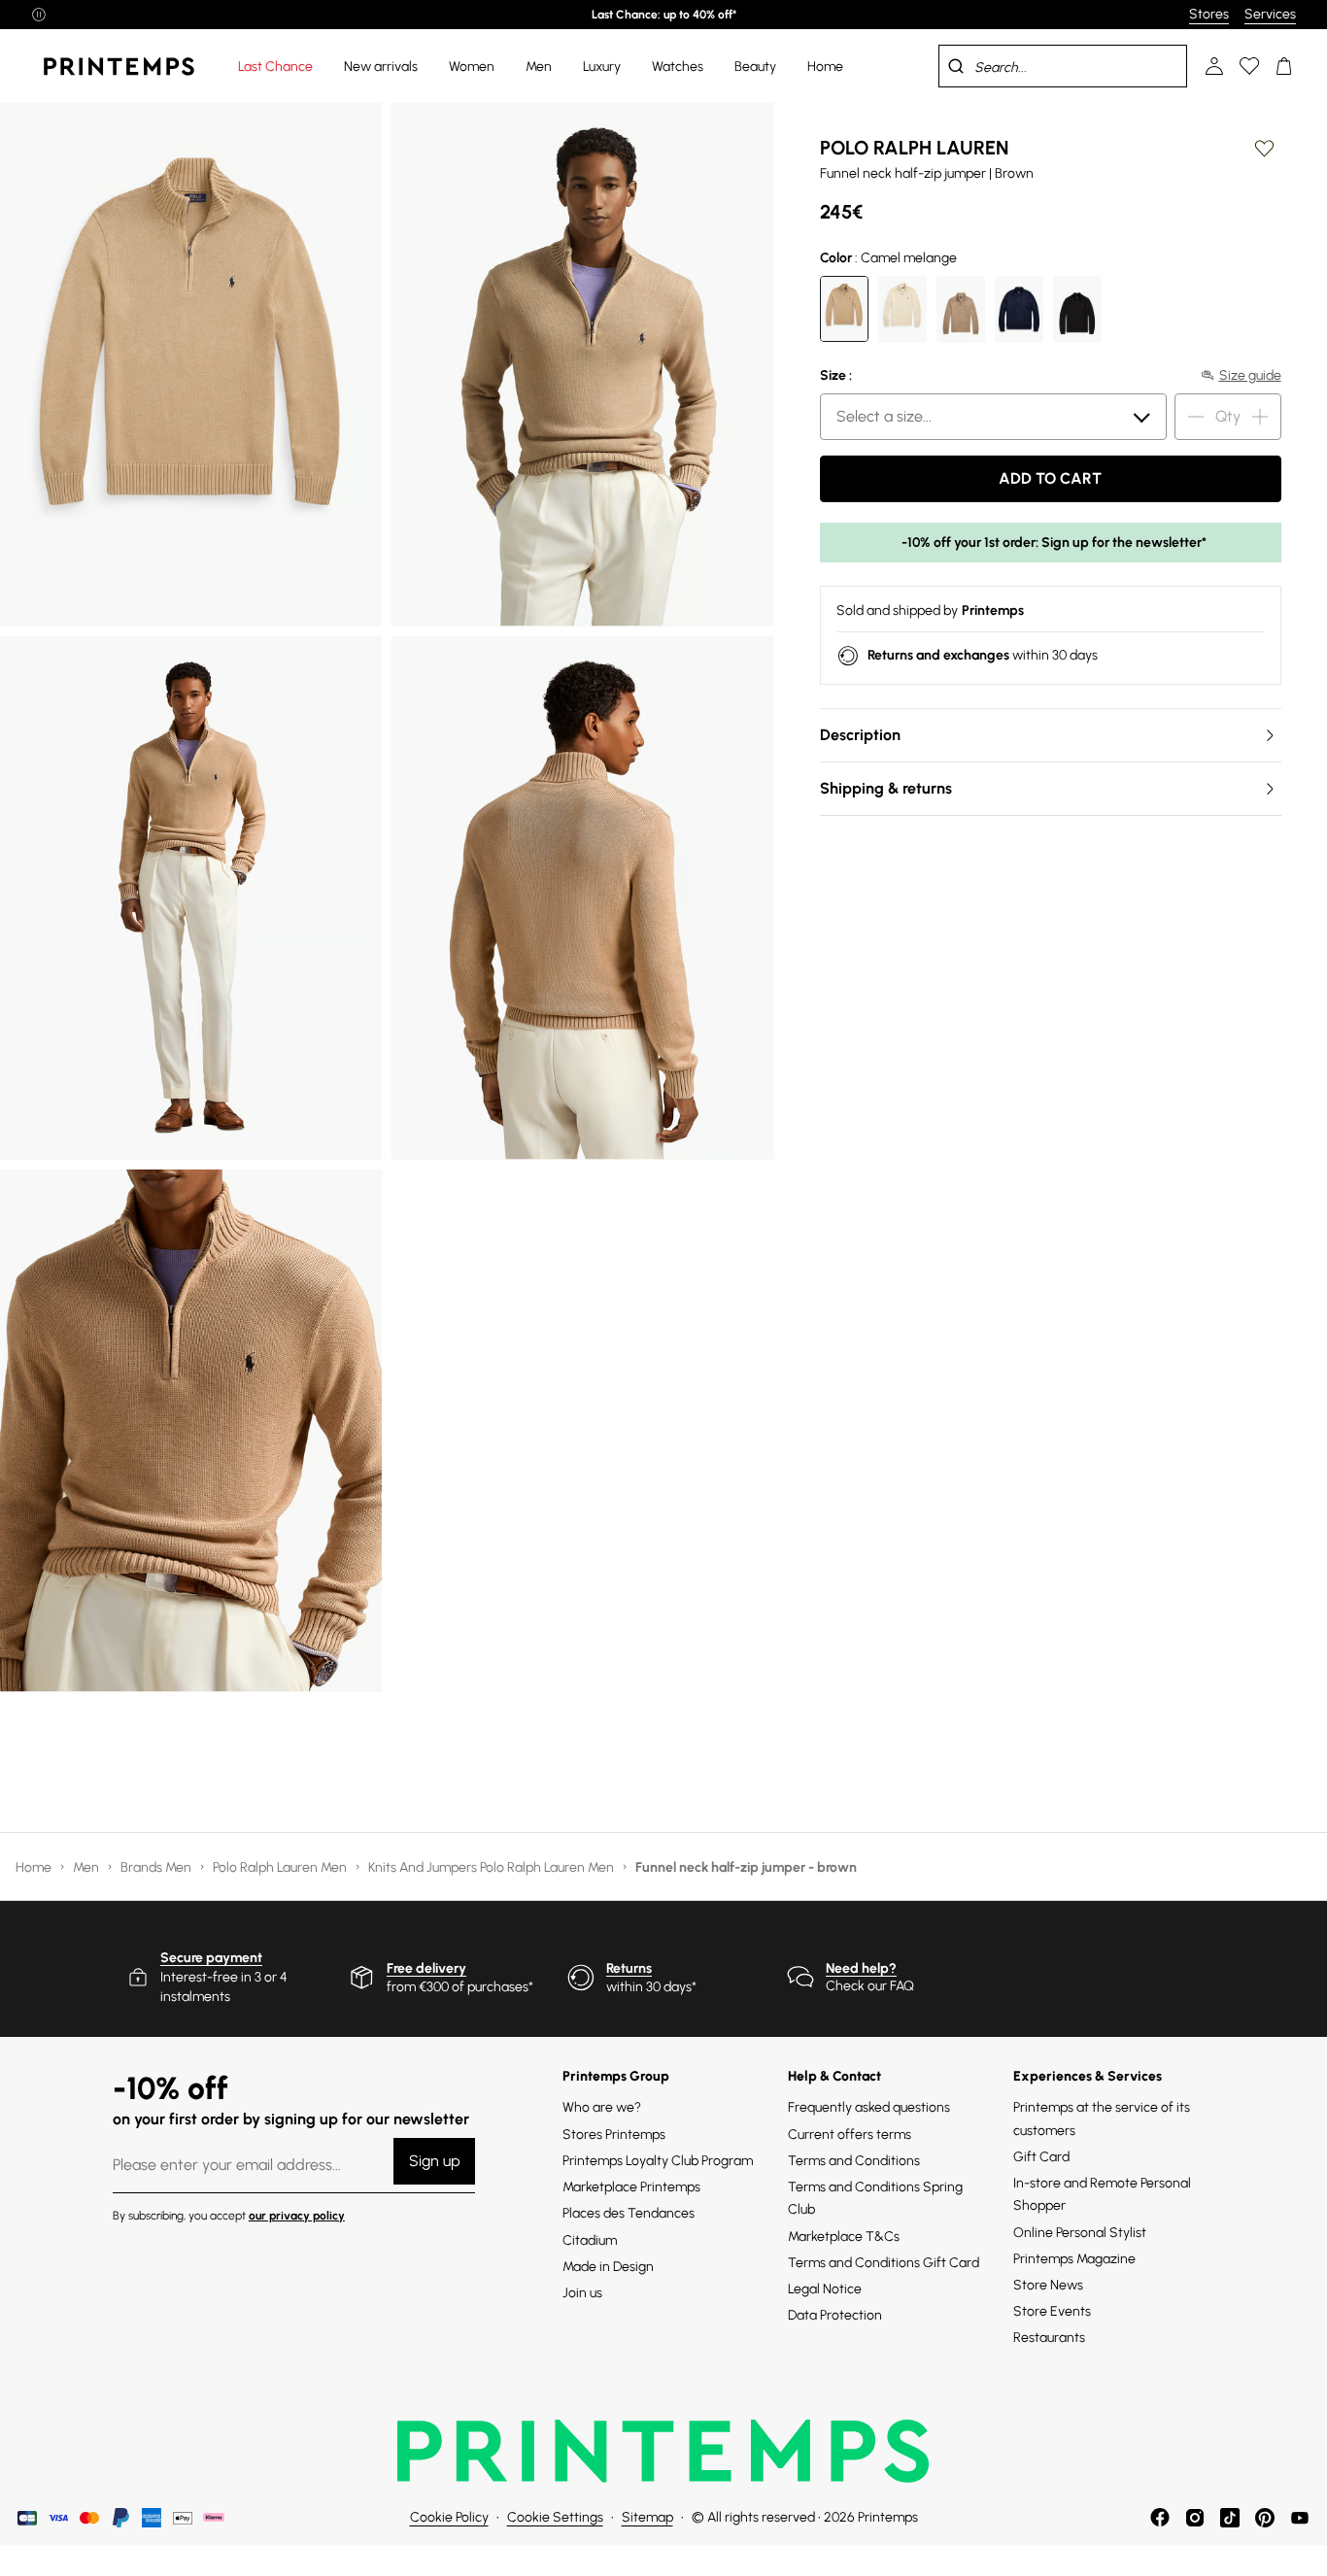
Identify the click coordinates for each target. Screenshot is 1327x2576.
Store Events (1052, 2311)
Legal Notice (825, 2289)
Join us (582, 2293)
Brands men (157, 1867)
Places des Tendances (629, 2213)
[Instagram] (1195, 2518)
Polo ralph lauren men (281, 1867)
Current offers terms (850, 2135)
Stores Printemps (614, 2135)
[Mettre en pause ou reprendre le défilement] (39, 15)
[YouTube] (1300, 2518)
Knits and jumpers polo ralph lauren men (493, 1867)
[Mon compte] (1214, 66)
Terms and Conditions (854, 2161)
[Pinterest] (1265, 2518)
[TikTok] (1230, 2518)
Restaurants (1049, 2338)
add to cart (1050, 478)
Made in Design (608, 2267)
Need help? (861, 1968)
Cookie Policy (449, 2517)
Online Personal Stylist (1080, 2233)
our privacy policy (297, 2216)
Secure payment (211, 1958)
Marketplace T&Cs (844, 2237)
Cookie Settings (555, 2517)
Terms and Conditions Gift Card (884, 2263)
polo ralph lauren (914, 148)
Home (35, 1867)
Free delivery (426, 1968)
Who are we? (602, 2107)
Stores (1209, 14)
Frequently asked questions (869, 2107)
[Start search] (956, 66)
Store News (1048, 2285)
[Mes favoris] (1249, 66)
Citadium (590, 2240)
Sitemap (647, 2517)
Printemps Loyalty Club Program (658, 2161)
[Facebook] (1160, 2518)
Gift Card (1041, 2157)
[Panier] (1284, 66)
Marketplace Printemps (631, 2187)
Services (1270, 14)
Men (87, 1867)
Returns (629, 1968)
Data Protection (835, 2315)
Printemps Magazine (1074, 2259)
